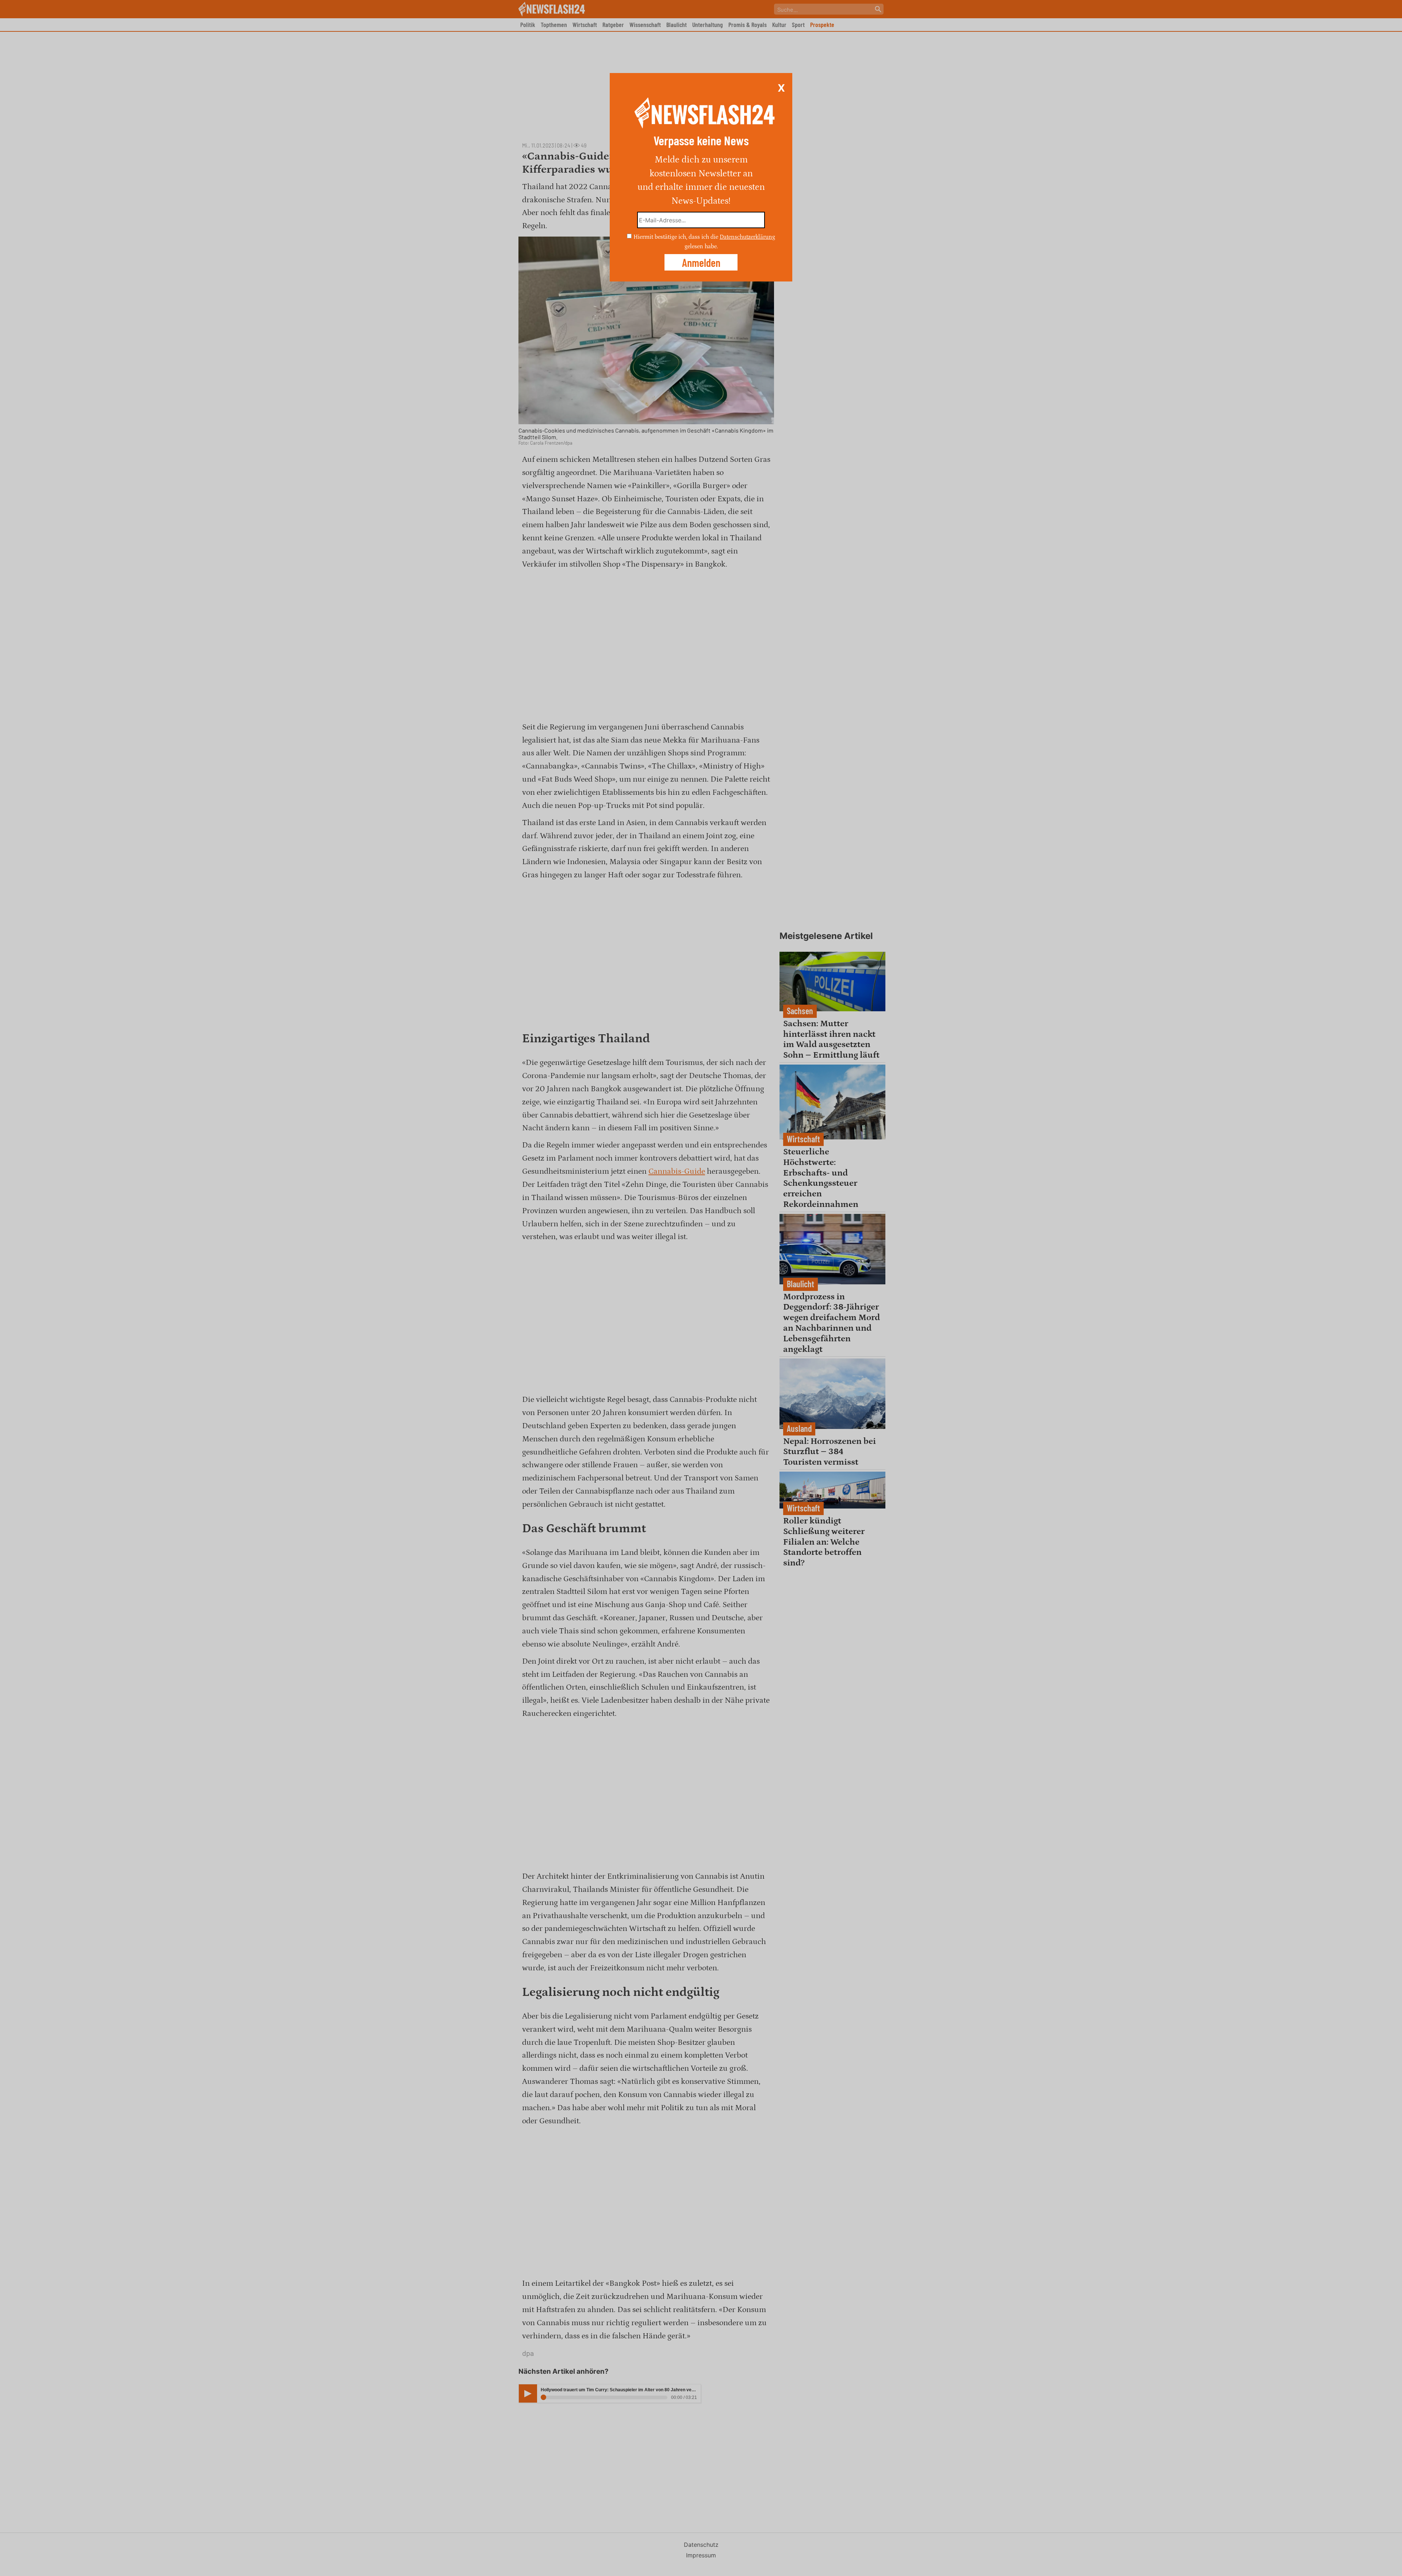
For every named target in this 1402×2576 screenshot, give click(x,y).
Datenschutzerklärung (747, 237)
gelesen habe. (701, 246)
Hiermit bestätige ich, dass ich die (677, 237)
